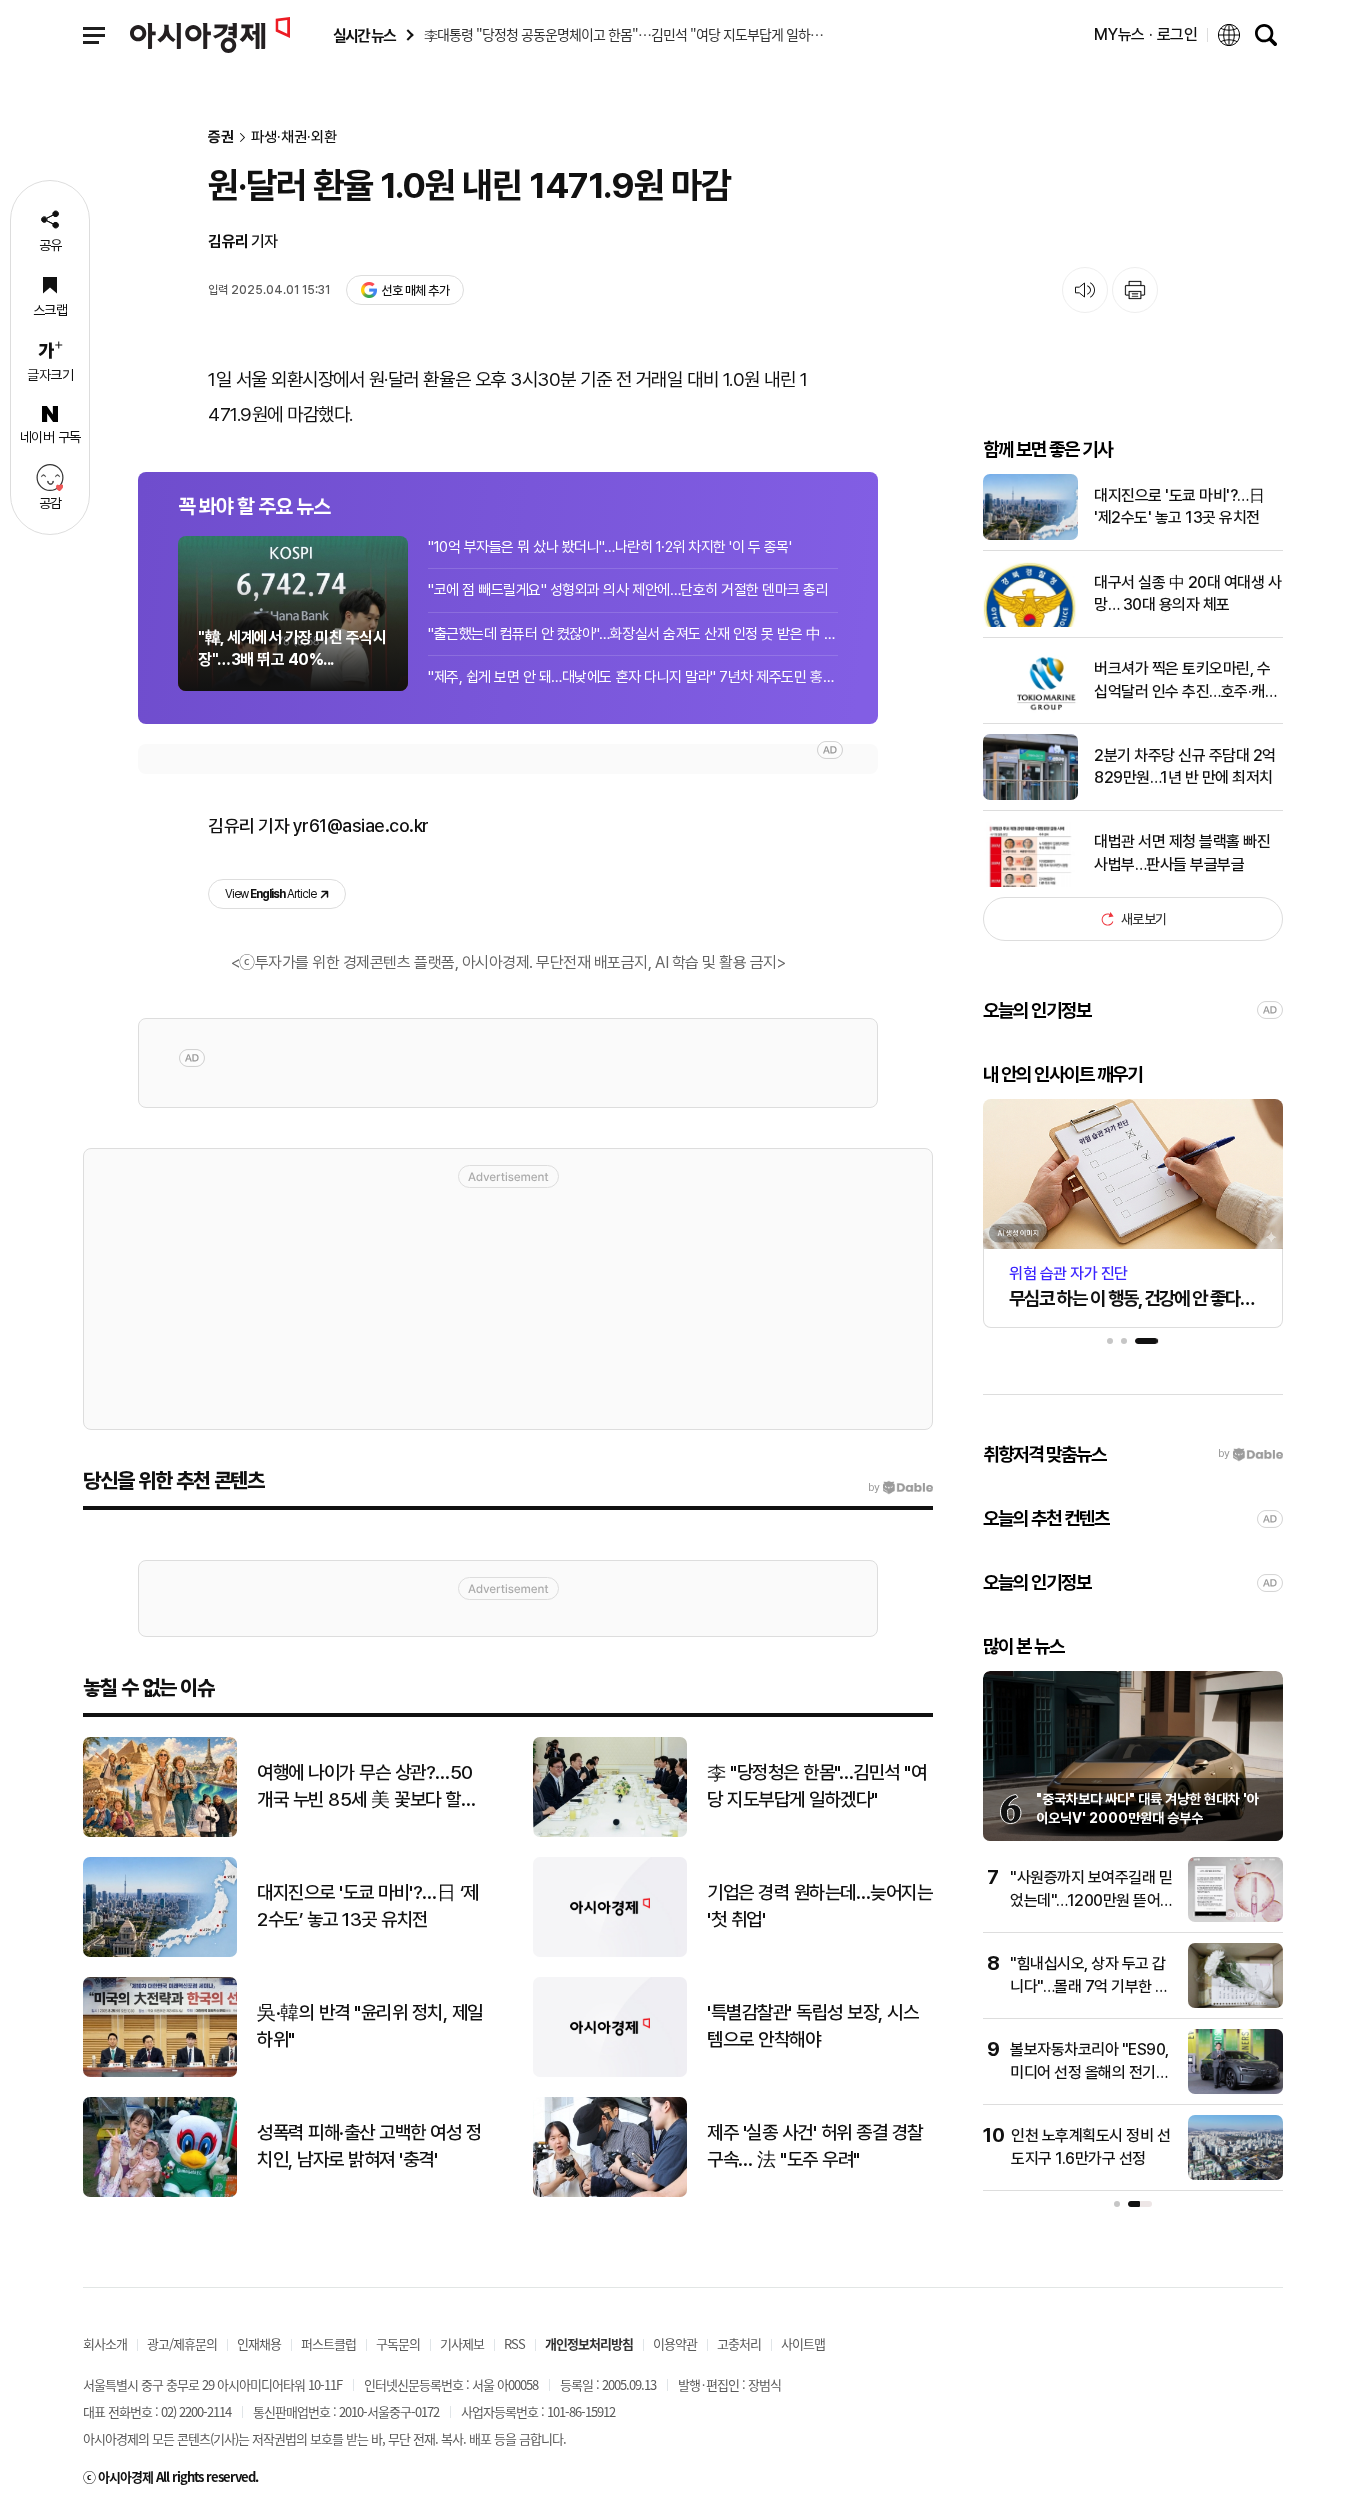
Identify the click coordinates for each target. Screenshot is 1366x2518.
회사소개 (105, 2343)
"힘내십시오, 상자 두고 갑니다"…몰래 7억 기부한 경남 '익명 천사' (1089, 1986)
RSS (514, 2343)
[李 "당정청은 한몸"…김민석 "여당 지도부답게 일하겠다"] (610, 1832)
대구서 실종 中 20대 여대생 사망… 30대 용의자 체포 (1187, 593)
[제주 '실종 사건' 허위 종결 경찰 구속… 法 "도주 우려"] (610, 2192)
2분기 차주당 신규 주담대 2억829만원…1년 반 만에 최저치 (1185, 766)
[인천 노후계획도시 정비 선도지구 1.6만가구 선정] (1235, 2175)
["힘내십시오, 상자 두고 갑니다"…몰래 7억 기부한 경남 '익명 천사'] (1235, 2003)
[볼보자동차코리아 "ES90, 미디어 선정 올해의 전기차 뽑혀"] (1235, 2089)
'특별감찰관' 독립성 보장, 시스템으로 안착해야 (812, 2026)
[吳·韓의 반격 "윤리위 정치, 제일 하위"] (160, 2072)
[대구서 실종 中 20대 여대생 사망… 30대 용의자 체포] (1030, 622)
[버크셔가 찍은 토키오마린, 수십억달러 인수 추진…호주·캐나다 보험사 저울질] (1030, 708)
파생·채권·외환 (294, 137)
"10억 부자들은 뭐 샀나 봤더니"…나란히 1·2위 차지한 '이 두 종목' (610, 547)
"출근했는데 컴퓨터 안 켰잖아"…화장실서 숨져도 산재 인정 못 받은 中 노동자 (633, 634)
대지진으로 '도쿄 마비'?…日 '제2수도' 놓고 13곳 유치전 (1179, 506)
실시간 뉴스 (364, 35)
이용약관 (675, 2343)
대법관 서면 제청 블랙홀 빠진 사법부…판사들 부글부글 (1182, 852)
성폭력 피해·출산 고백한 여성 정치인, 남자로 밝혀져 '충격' (369, 2146)
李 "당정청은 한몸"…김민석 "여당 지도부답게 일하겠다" (816, 1786)
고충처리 (739, 2343)
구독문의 (398, 2343)
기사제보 (462, 2343)
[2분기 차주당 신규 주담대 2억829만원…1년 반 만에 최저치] (1030, 795)
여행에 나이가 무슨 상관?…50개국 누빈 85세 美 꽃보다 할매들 (366, 1787)
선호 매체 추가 (415, 290)
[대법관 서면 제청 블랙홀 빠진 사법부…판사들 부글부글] (1030, 882)
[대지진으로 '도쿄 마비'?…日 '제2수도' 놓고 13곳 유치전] (1030, 535)
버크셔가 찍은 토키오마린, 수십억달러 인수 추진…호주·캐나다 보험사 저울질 (1186, 681)
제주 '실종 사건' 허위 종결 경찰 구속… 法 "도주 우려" (815, 2146)
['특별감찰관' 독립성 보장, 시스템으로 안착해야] (610, 2072)
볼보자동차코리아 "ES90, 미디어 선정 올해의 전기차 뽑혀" (1089, 2072)
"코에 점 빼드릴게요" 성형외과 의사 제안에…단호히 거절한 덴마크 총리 (628, 590)
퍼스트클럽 (328, 2343)
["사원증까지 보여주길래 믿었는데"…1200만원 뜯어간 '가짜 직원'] (1235, 1917)
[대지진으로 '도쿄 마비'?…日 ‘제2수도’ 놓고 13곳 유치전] (160, 1952)
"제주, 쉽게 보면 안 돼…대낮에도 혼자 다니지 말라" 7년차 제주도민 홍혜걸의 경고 (633, 677)
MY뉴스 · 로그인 (1146, 34)
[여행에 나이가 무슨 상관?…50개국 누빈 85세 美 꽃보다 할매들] (160, 1832)
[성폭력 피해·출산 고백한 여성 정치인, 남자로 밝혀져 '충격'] (160, 2192)
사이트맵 (803, 2343)
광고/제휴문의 (182, 2343)
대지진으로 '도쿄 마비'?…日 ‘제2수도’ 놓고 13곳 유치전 (368, 1906)
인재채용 (259, 2343)
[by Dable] (900, 1488)
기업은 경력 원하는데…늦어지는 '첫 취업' (819, 1906)
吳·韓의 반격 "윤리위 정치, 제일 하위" (370, 2026)
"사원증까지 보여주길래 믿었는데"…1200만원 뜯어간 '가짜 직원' (1092, 1900)
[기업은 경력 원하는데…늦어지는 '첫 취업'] (610, 1952)
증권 (221, 137)
